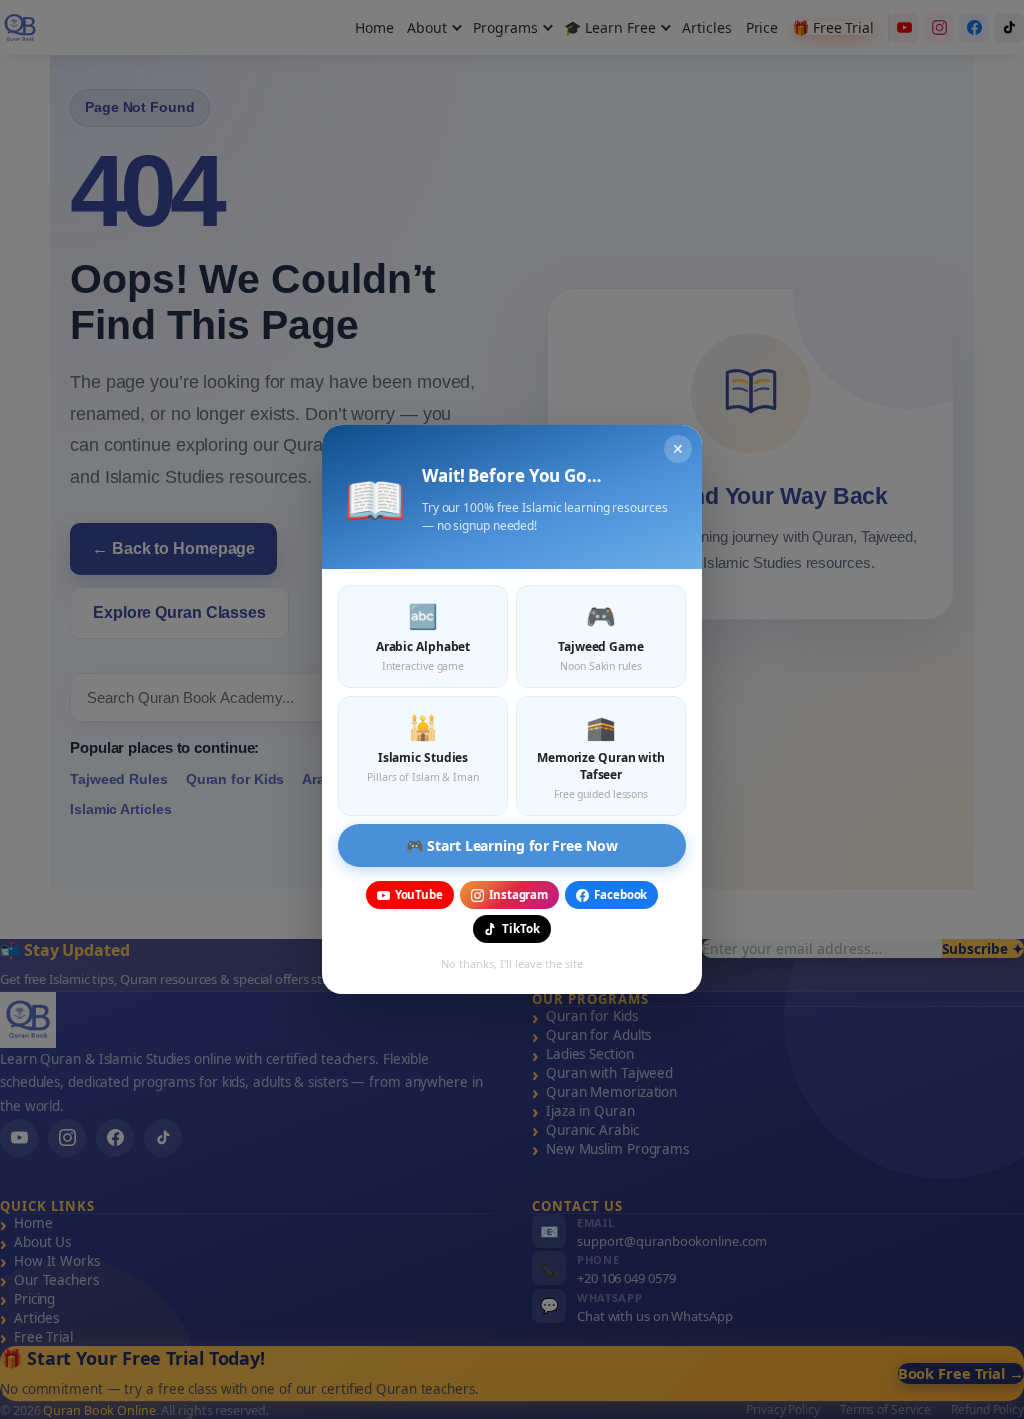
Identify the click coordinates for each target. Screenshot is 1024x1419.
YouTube (419, 894)
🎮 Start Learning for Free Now (511, 845)
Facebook (620, 894)
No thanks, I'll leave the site (512, 963)
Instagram (518, 894)
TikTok (520, 928)
